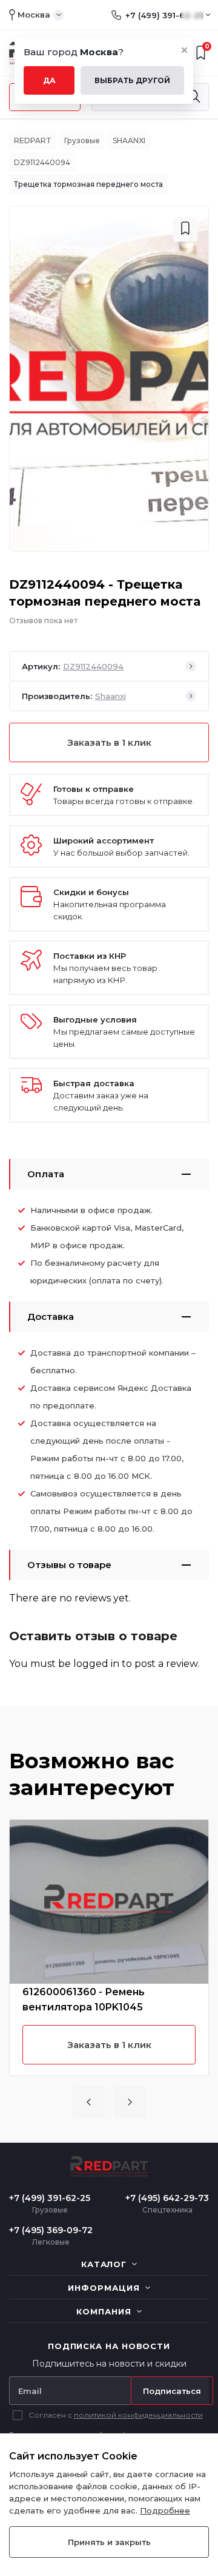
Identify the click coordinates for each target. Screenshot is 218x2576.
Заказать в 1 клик (109, 742)
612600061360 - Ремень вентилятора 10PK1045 (84, 2000)
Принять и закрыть (109, 2542)
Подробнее (165, 2510)
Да (49, 80)
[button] (89, 2102)
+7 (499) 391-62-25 (164, 15)
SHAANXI (129, 140)
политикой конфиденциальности (138, 2415)
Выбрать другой (132, 80)
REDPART (33, 140)
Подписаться (172, 2391)
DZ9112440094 (42, 162)
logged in (96, 1664)
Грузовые (82, 140)
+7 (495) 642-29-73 (167, 2198)
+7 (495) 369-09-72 (51, 2230)
